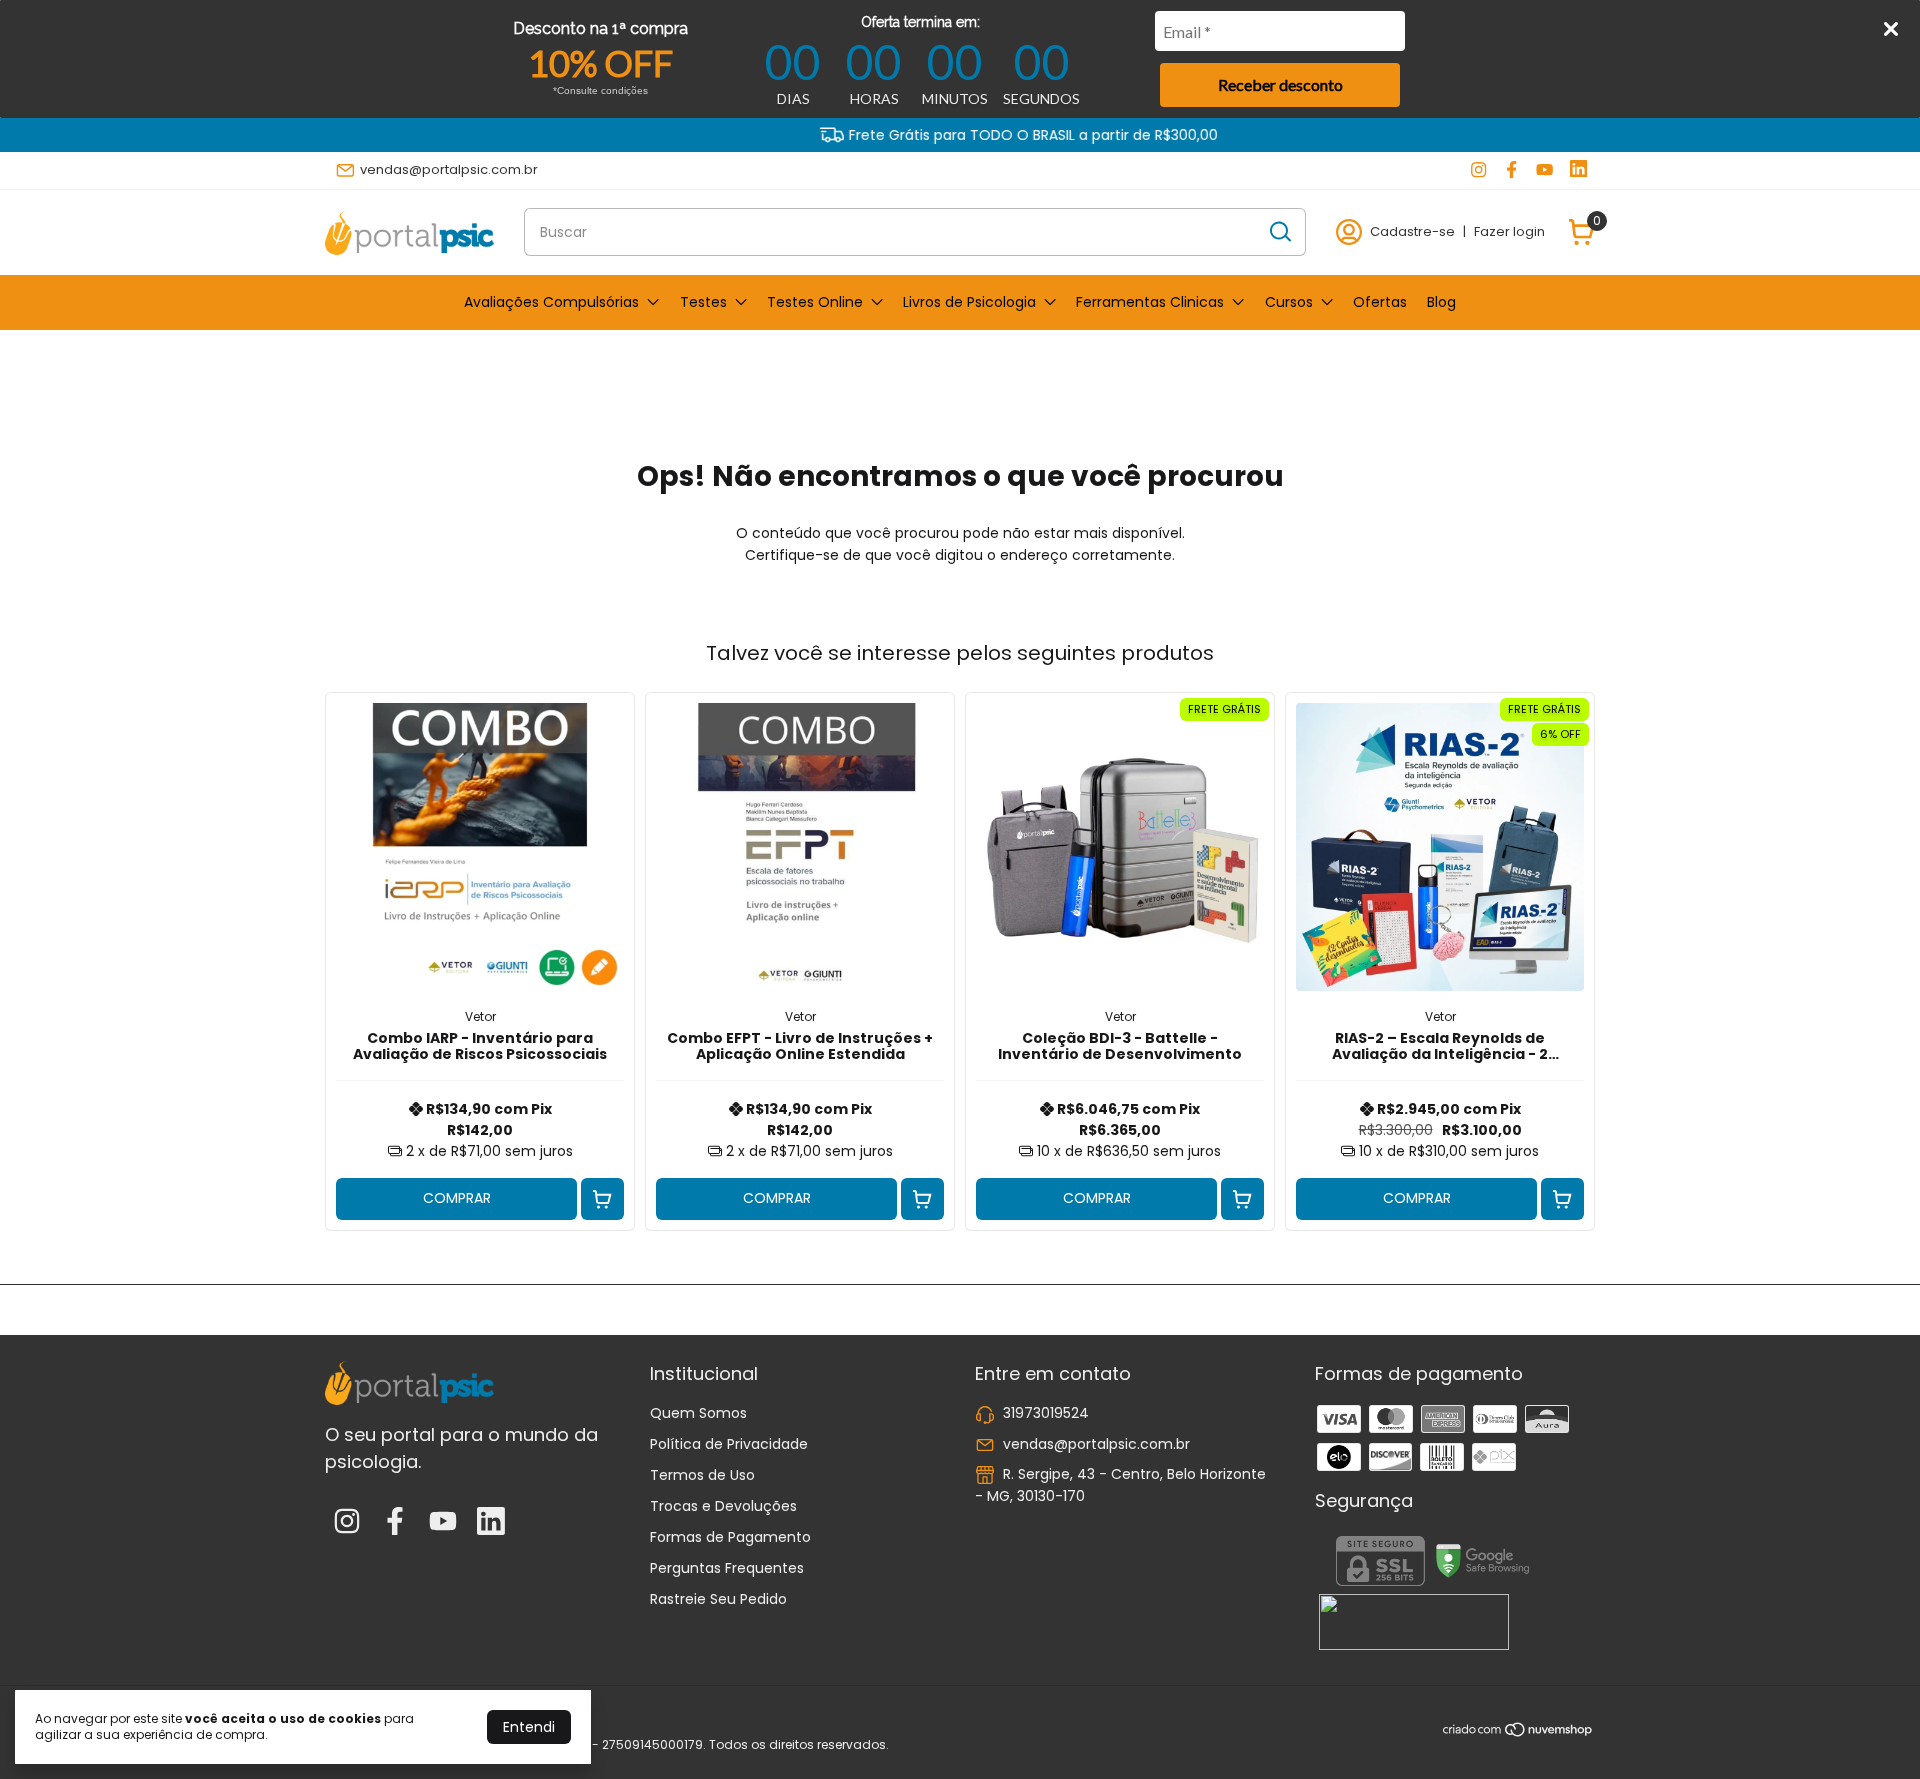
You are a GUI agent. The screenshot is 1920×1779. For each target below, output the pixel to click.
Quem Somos (698, 1413)
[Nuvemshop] (1518, 1733)
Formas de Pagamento (730, 1537)
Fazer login (1509, 231)
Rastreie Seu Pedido (718, 1599)
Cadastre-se (1412, 231)
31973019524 (1046, 1413)
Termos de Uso (702, 1475)
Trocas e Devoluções (723, 1506)
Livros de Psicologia (969, 302)
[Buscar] (1279, 231)
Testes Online (815, 302)
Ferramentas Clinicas (1150, 302)
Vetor (480, 1016)
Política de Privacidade (729, 1444)
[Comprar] (602, 1199)
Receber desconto (1280, 84)
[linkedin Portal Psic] (1578, 170)
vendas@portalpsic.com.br (449, 169)
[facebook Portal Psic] (1511, 170)
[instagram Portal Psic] (1478, 170)
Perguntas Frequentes (727, 1568)
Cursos (1289, 302)
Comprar (457, 1198)
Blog (1441, 302)
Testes (703, 302)
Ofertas (1380, 302)
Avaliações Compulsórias (551, 302)
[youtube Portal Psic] (1544, 170)
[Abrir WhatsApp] (1870, 1728)
